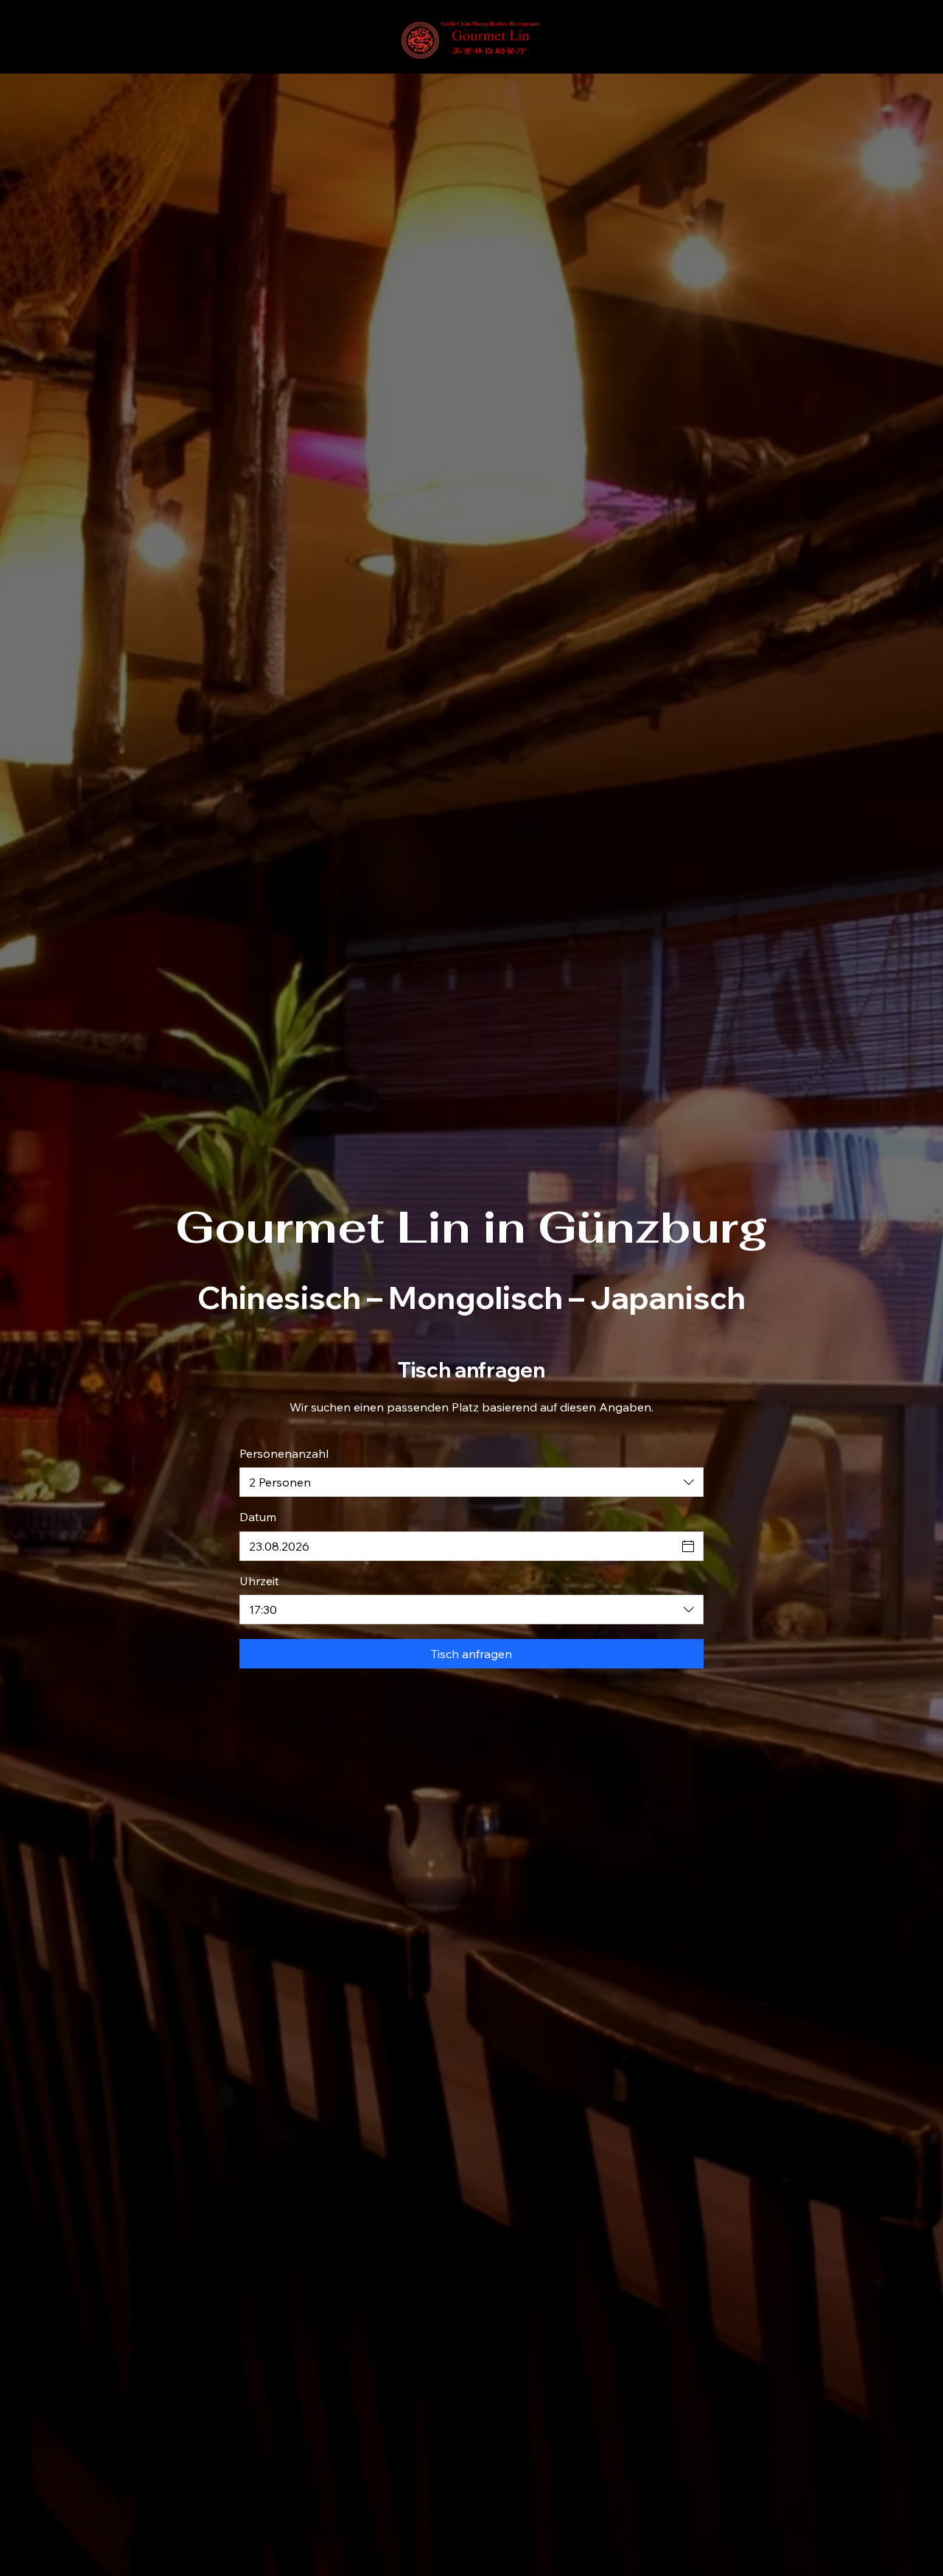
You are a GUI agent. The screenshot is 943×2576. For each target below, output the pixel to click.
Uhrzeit (259, 1581)
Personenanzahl (284, 1453)
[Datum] (688, 1546)
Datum (258, 1517)
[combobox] (471, 1482)
